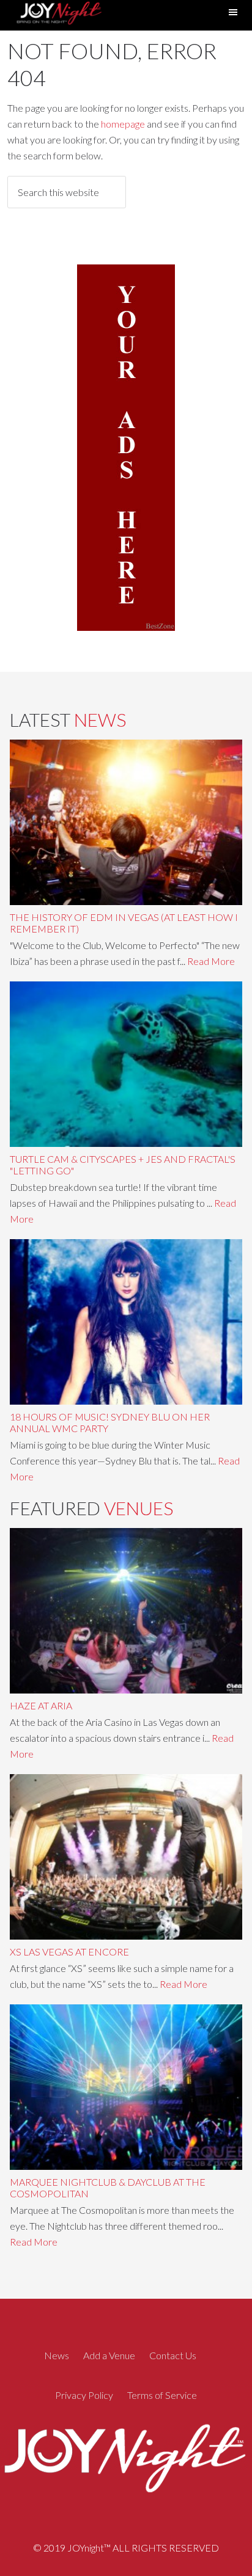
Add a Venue (109, 2355)
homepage (123, 124)
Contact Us (173, 2355)
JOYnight (58, 15)
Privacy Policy (84, 2395)
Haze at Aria (41, 1705)
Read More (211, 961)
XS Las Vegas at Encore (69, 1952)
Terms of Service (162, 2395)
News (57, 2355)
